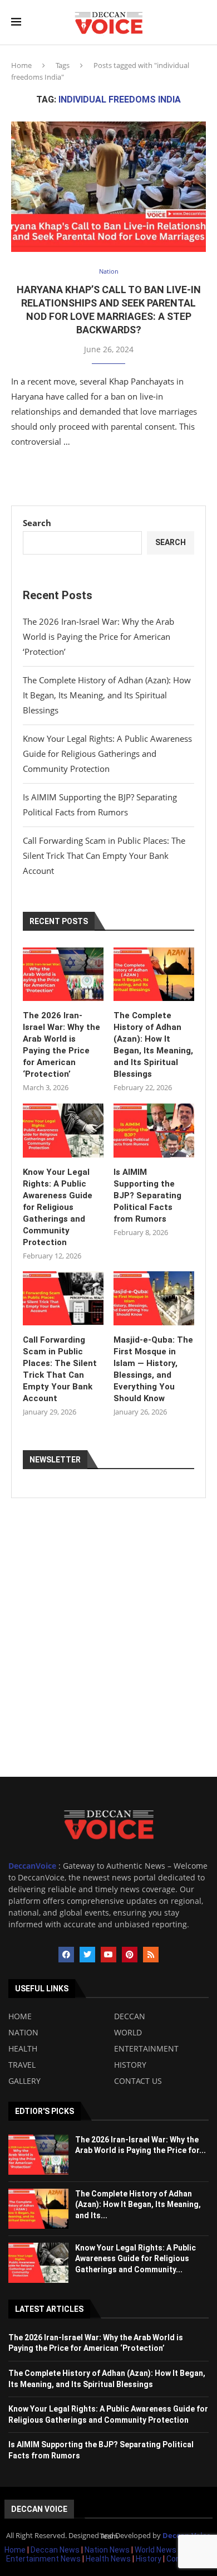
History (149, 2559)
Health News (109, 2559)
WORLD (128, 2033)
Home (21, 65)
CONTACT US (138, 2081)
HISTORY (130, 2065)
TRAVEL (22, 2065)
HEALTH (23, 2049)
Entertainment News (44, 2559)
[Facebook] (66, 1955)
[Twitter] (87, 1955)
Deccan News (55, 2550)
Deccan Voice (39, 2509)
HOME (20, 2016)
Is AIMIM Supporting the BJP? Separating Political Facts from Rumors (147, 1195)
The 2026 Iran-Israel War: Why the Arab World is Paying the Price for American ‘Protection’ (98, 636)
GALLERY (24, 2081)
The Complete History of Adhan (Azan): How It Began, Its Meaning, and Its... (138, 2205)
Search (37, 523)
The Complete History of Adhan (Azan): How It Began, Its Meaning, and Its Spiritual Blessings (107, 695)
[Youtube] (108, 1955)
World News (156, 2550)
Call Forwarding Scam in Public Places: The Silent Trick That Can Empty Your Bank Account (104, 856)
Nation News (107, 2550)
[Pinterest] (130, 1955)
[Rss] (151, 1955)
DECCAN (130, 2016)
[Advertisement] (108, 1663)
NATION (23, 2033)
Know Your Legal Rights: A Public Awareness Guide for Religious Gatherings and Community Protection (107, 754)
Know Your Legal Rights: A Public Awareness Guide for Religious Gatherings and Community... (135, 2259)
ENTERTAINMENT (146, 2049)
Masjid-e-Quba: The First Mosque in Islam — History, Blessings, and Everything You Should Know (153, 1369)
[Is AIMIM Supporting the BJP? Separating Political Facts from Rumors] (154, 1131)
